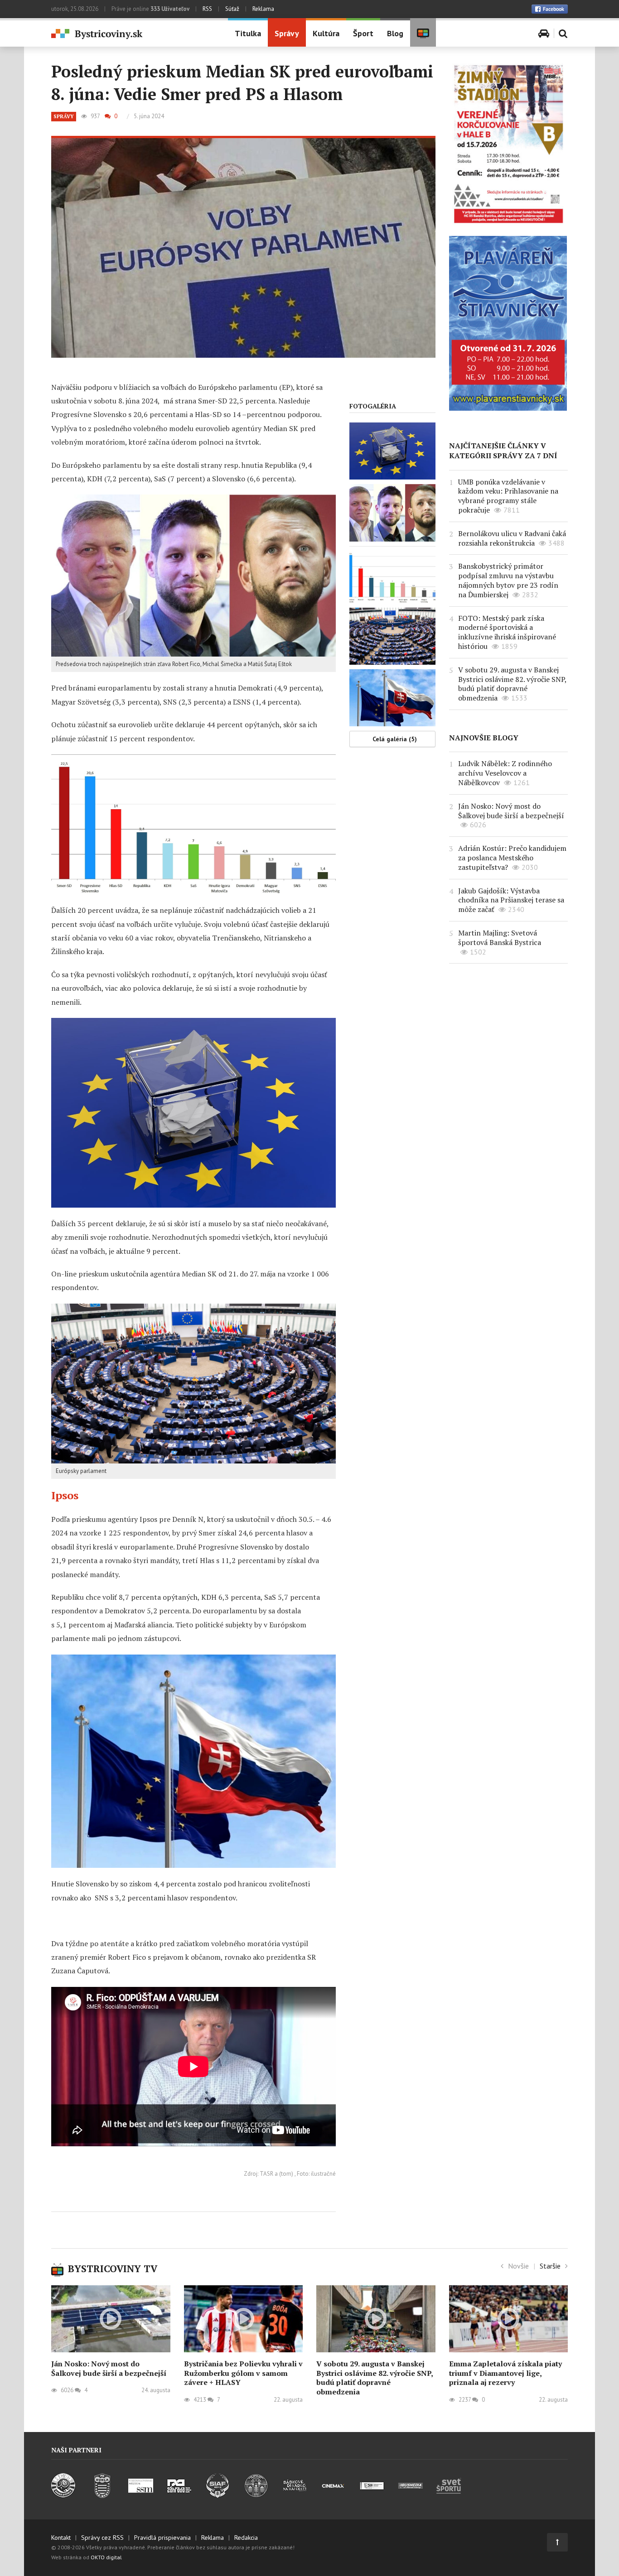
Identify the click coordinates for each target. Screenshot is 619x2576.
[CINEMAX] (333, 2495)
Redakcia (246, 2538)
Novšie (518, 2266)
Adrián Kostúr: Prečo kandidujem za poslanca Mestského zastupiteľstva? (512, 858)
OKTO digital (106, 2557)
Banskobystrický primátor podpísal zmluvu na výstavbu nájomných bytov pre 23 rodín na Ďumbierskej (508, 580)
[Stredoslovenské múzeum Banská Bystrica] (141, 2495)
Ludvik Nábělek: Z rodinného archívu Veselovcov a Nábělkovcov (505, 773)
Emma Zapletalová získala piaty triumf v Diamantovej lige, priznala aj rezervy (505, 2373)
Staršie (550, 2266)
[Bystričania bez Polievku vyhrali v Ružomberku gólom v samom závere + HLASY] (244, 2319)
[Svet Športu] (449, 2495)
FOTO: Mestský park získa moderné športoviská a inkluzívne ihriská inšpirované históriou (507, 632)
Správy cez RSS (102, 2538)
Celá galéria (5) (395, 739)
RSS (207, 9)
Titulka (248, 33)
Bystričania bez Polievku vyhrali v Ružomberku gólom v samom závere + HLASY (243, 2373)
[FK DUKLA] (102, 2495)
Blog (395, 33)
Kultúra (326, 33)
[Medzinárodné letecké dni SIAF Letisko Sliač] (218, 2495)
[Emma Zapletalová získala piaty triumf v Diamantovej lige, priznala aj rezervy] (509, 2319)
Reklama (263, 9)
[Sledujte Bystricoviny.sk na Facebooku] (550, 9)
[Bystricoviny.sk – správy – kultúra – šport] (133, 34)
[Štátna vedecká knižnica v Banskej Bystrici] (256, 2495)
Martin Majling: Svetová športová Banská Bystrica (500, 938)
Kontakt (61, 2538)
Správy (287, 33)
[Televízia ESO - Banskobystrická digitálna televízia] (372, 2495)
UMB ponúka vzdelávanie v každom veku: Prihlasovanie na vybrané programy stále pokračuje (508, 496)
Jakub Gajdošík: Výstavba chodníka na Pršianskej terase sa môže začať (511, 900)
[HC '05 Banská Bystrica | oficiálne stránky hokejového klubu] (64, 2495)
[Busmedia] (410, 2495)
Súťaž (232, 9)
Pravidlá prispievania (162, 2538)
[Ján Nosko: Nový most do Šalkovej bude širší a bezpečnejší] (111, 2319)
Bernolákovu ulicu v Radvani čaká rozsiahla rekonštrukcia (512, 538)
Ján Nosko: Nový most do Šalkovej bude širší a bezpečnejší (511, 811)
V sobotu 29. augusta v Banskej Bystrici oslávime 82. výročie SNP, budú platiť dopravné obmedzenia (512, 684)
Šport (363, 33)
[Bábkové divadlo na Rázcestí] (295, 2495)
